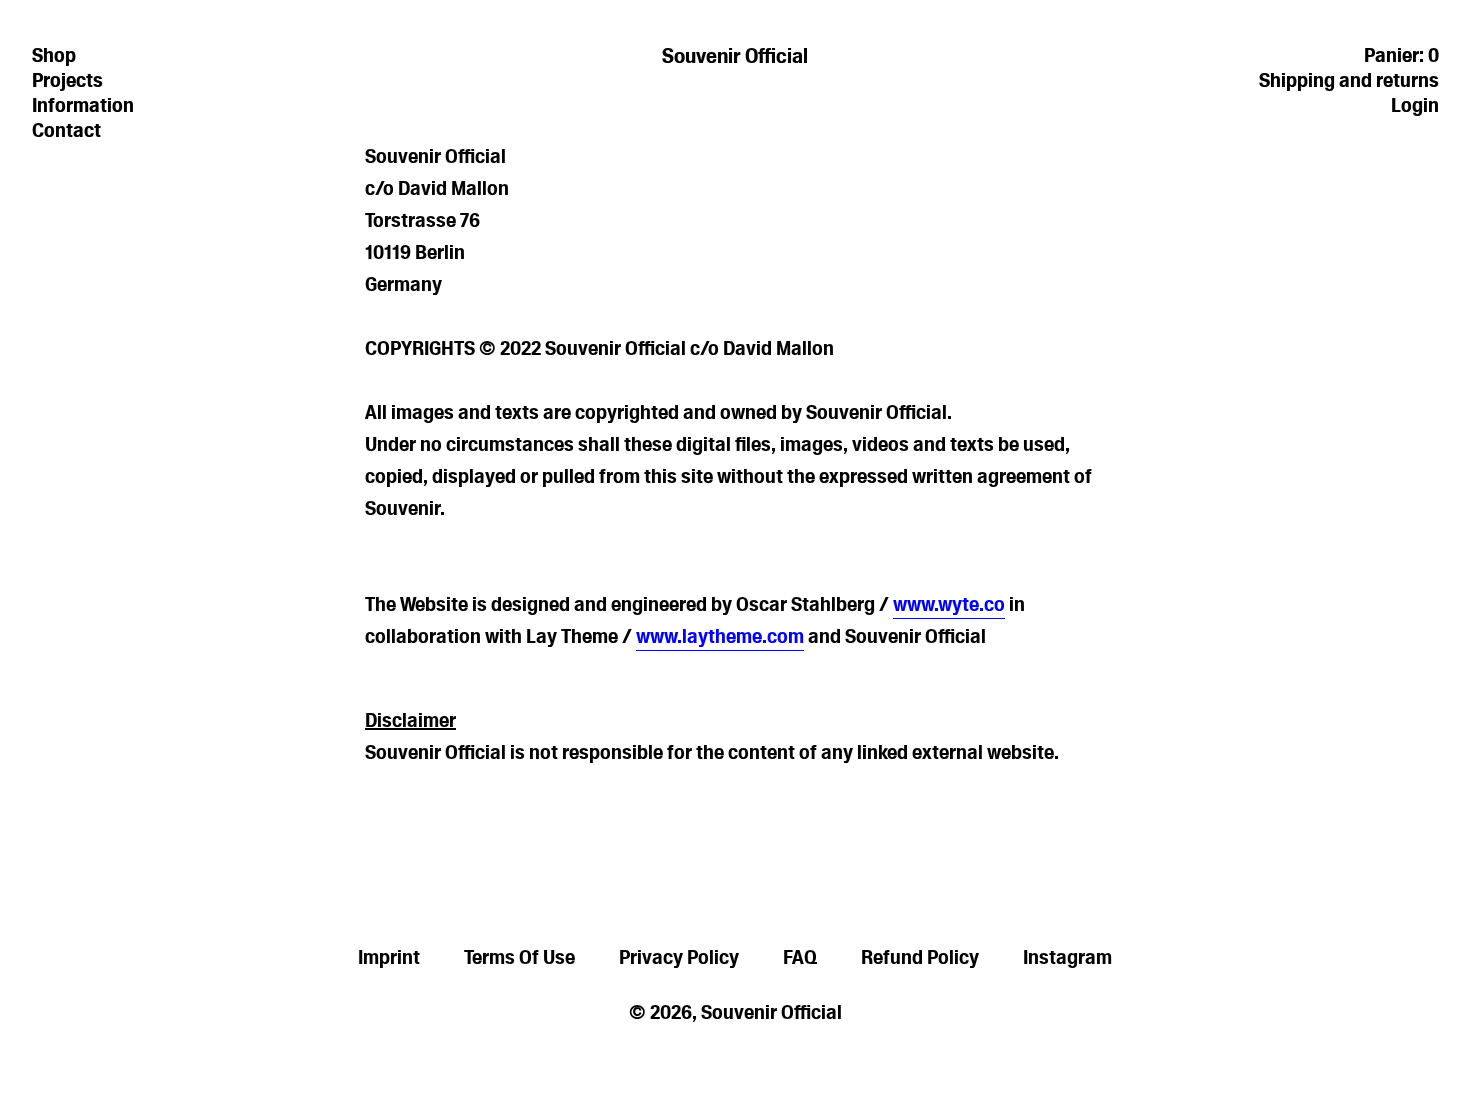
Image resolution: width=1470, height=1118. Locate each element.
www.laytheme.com (720, 636)
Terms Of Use (519, 957)
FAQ (800, 957)
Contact (66, 130)
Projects (67, 80)
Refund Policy (920, 957)
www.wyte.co (949, 604)
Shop (54, 55)
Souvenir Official (735, 55)
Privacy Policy (679, 957)
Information (83, 105)
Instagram (1067, 957)
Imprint (389, 957)
